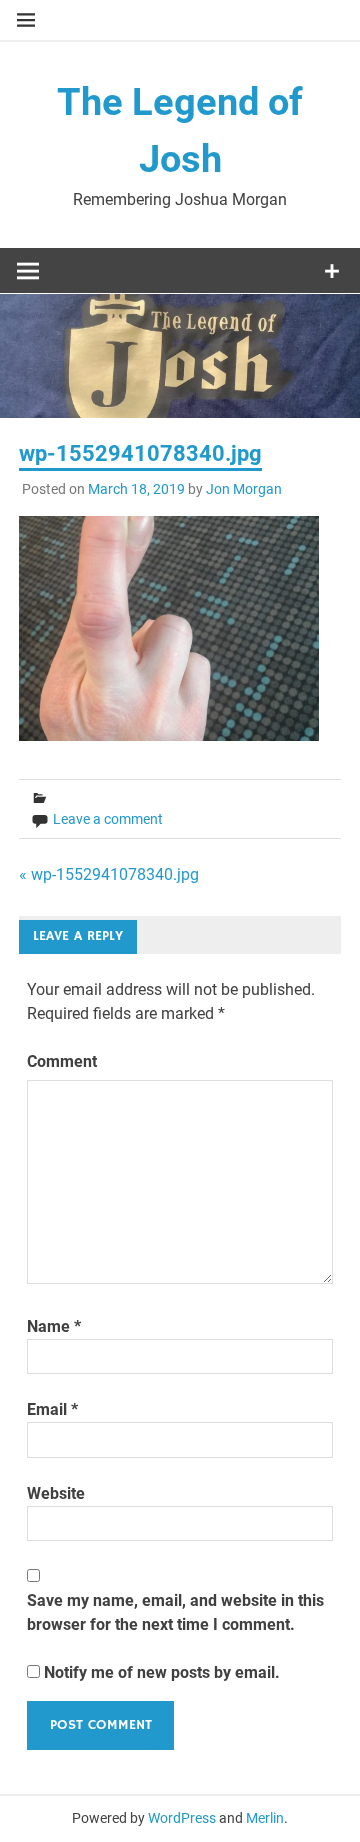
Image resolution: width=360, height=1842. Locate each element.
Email (52, 1409)
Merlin (265, 1818)
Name (54, 1326)
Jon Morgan (244, 489)
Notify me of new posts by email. (162, 1672)
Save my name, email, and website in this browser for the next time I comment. (175, 1612)
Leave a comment (108, 819)
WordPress (182, 1818)
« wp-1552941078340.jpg (109, 874)
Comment (62, 1061)
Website (56, 1493)
